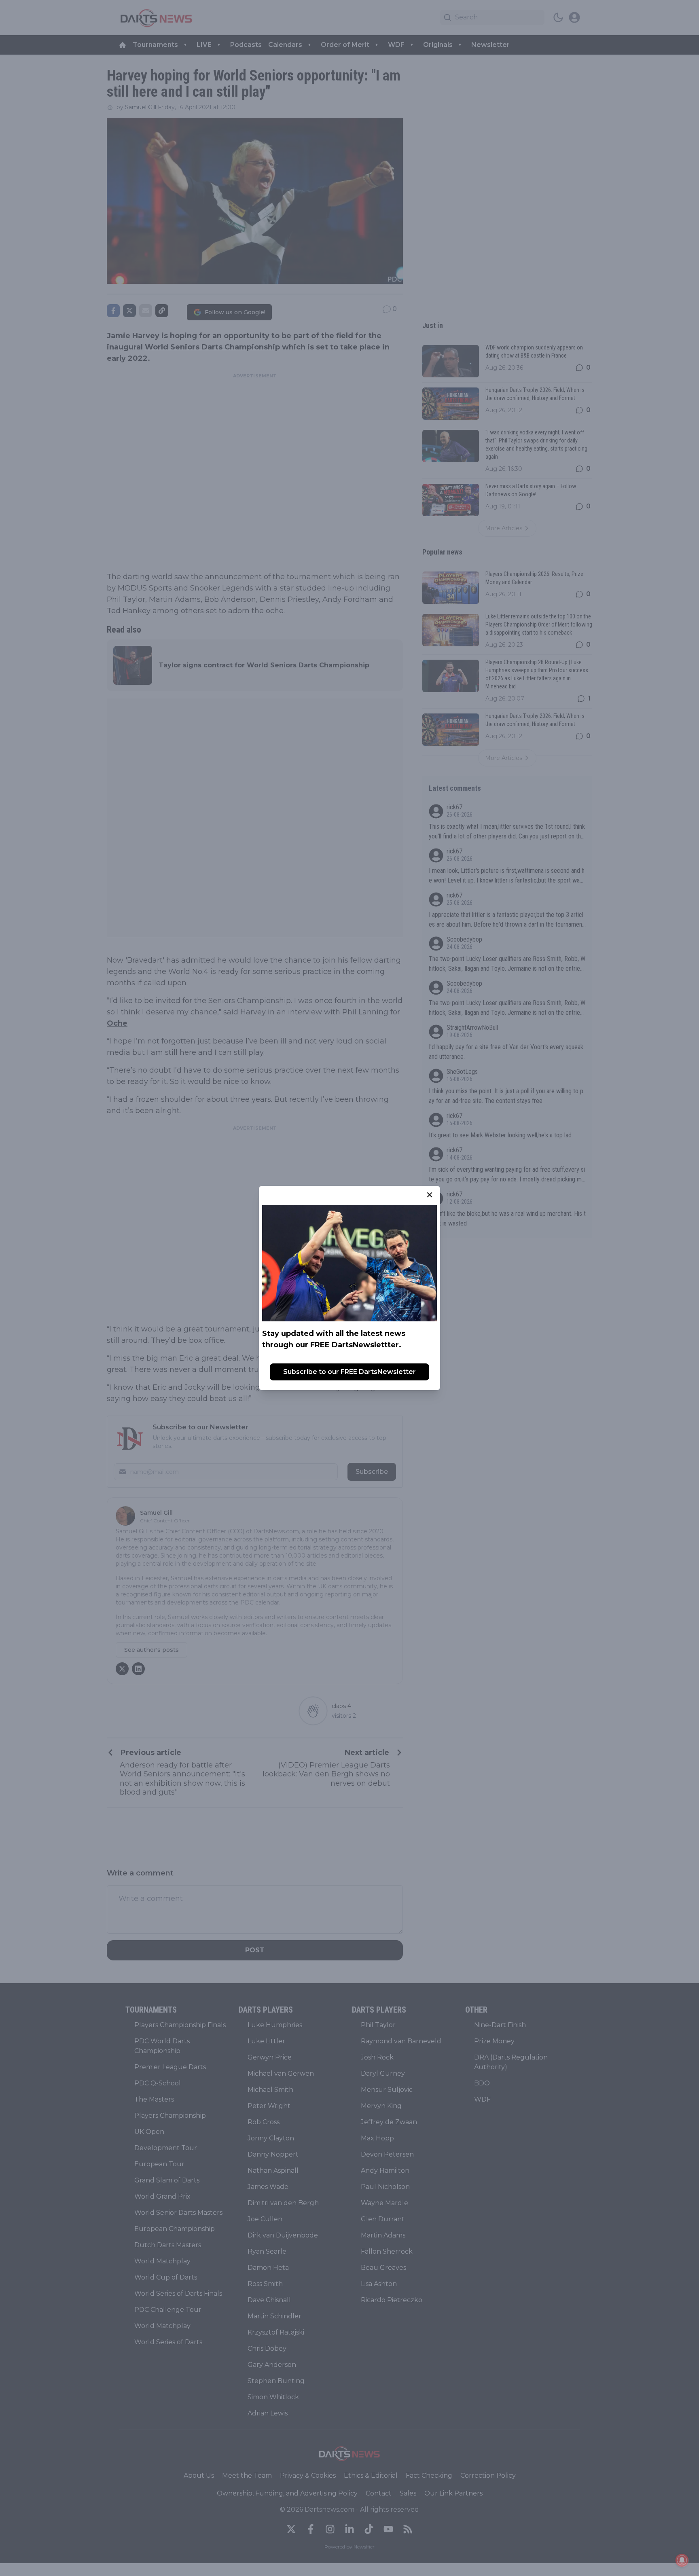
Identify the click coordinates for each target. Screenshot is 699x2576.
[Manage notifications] (682, 2560)
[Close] (430, 1195)
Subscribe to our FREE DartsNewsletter (349, 1372)
